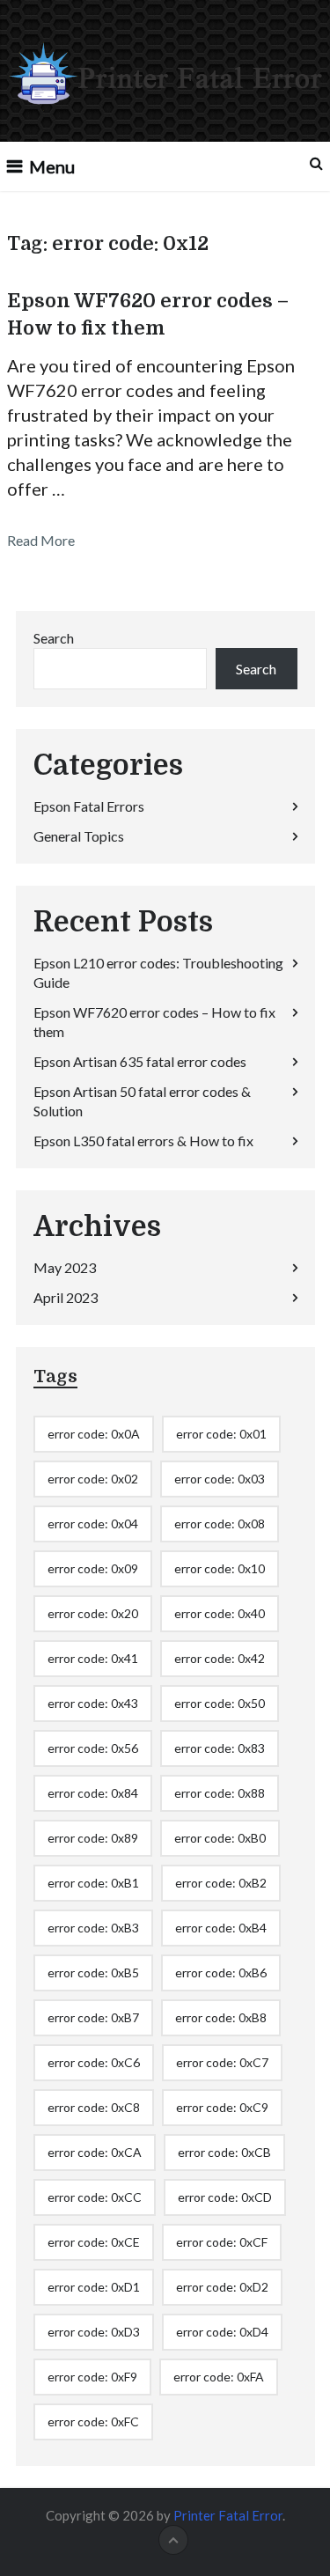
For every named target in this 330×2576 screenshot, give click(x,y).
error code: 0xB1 (93, 1883)
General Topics (79, 836)
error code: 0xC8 (94, 2107)
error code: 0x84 (93, 1793)
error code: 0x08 (220, 1524)
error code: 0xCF (222, 2242)
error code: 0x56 (93, 1748)
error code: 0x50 (220, 1703)
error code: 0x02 (93, 1479)
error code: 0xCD (225, 2197)
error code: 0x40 (220, 1613)
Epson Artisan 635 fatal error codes (140, 1061)
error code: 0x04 (93, 1524)
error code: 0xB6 (221, 1972)
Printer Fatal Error (228, 2515)
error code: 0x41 (93, 1658)
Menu (52, 166)
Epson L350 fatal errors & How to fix (143, 1141)
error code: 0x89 (93, 1838)
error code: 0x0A (94, 1434)
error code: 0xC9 (222, 2107)
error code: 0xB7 (93, 2017)
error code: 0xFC (93, 2421)
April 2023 (66, 1297)
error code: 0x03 (220, 1479)
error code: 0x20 (93, 1613)
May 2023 (65, 1267)
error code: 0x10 (220, 1568)
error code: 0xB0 (220, 1838)
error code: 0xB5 (93, 1972)
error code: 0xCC (95, 2197)
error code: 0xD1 (94, 2287)
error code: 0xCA (95, 2152)
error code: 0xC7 (222, 2062)
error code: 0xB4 (221, 1928)
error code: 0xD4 (222, 2332)
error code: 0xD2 (222, 2287)
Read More (41, 540)
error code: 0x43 (93, 1703)
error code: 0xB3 (93, 1928)
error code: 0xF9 (92, 2377)
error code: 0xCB (224, 2152)
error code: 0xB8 (221, 2017)
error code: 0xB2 (221, 1883)
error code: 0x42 (220, 1658)
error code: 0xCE (94, 2242)
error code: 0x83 (220, 1748)
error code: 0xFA (219, 2377)
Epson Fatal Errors (89, 806)
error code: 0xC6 (94, 2062)
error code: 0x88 (220, 1793)
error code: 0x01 (221, 1434)
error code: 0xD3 (94, 2332)
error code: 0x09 (93, 1568)
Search (54, 638)
